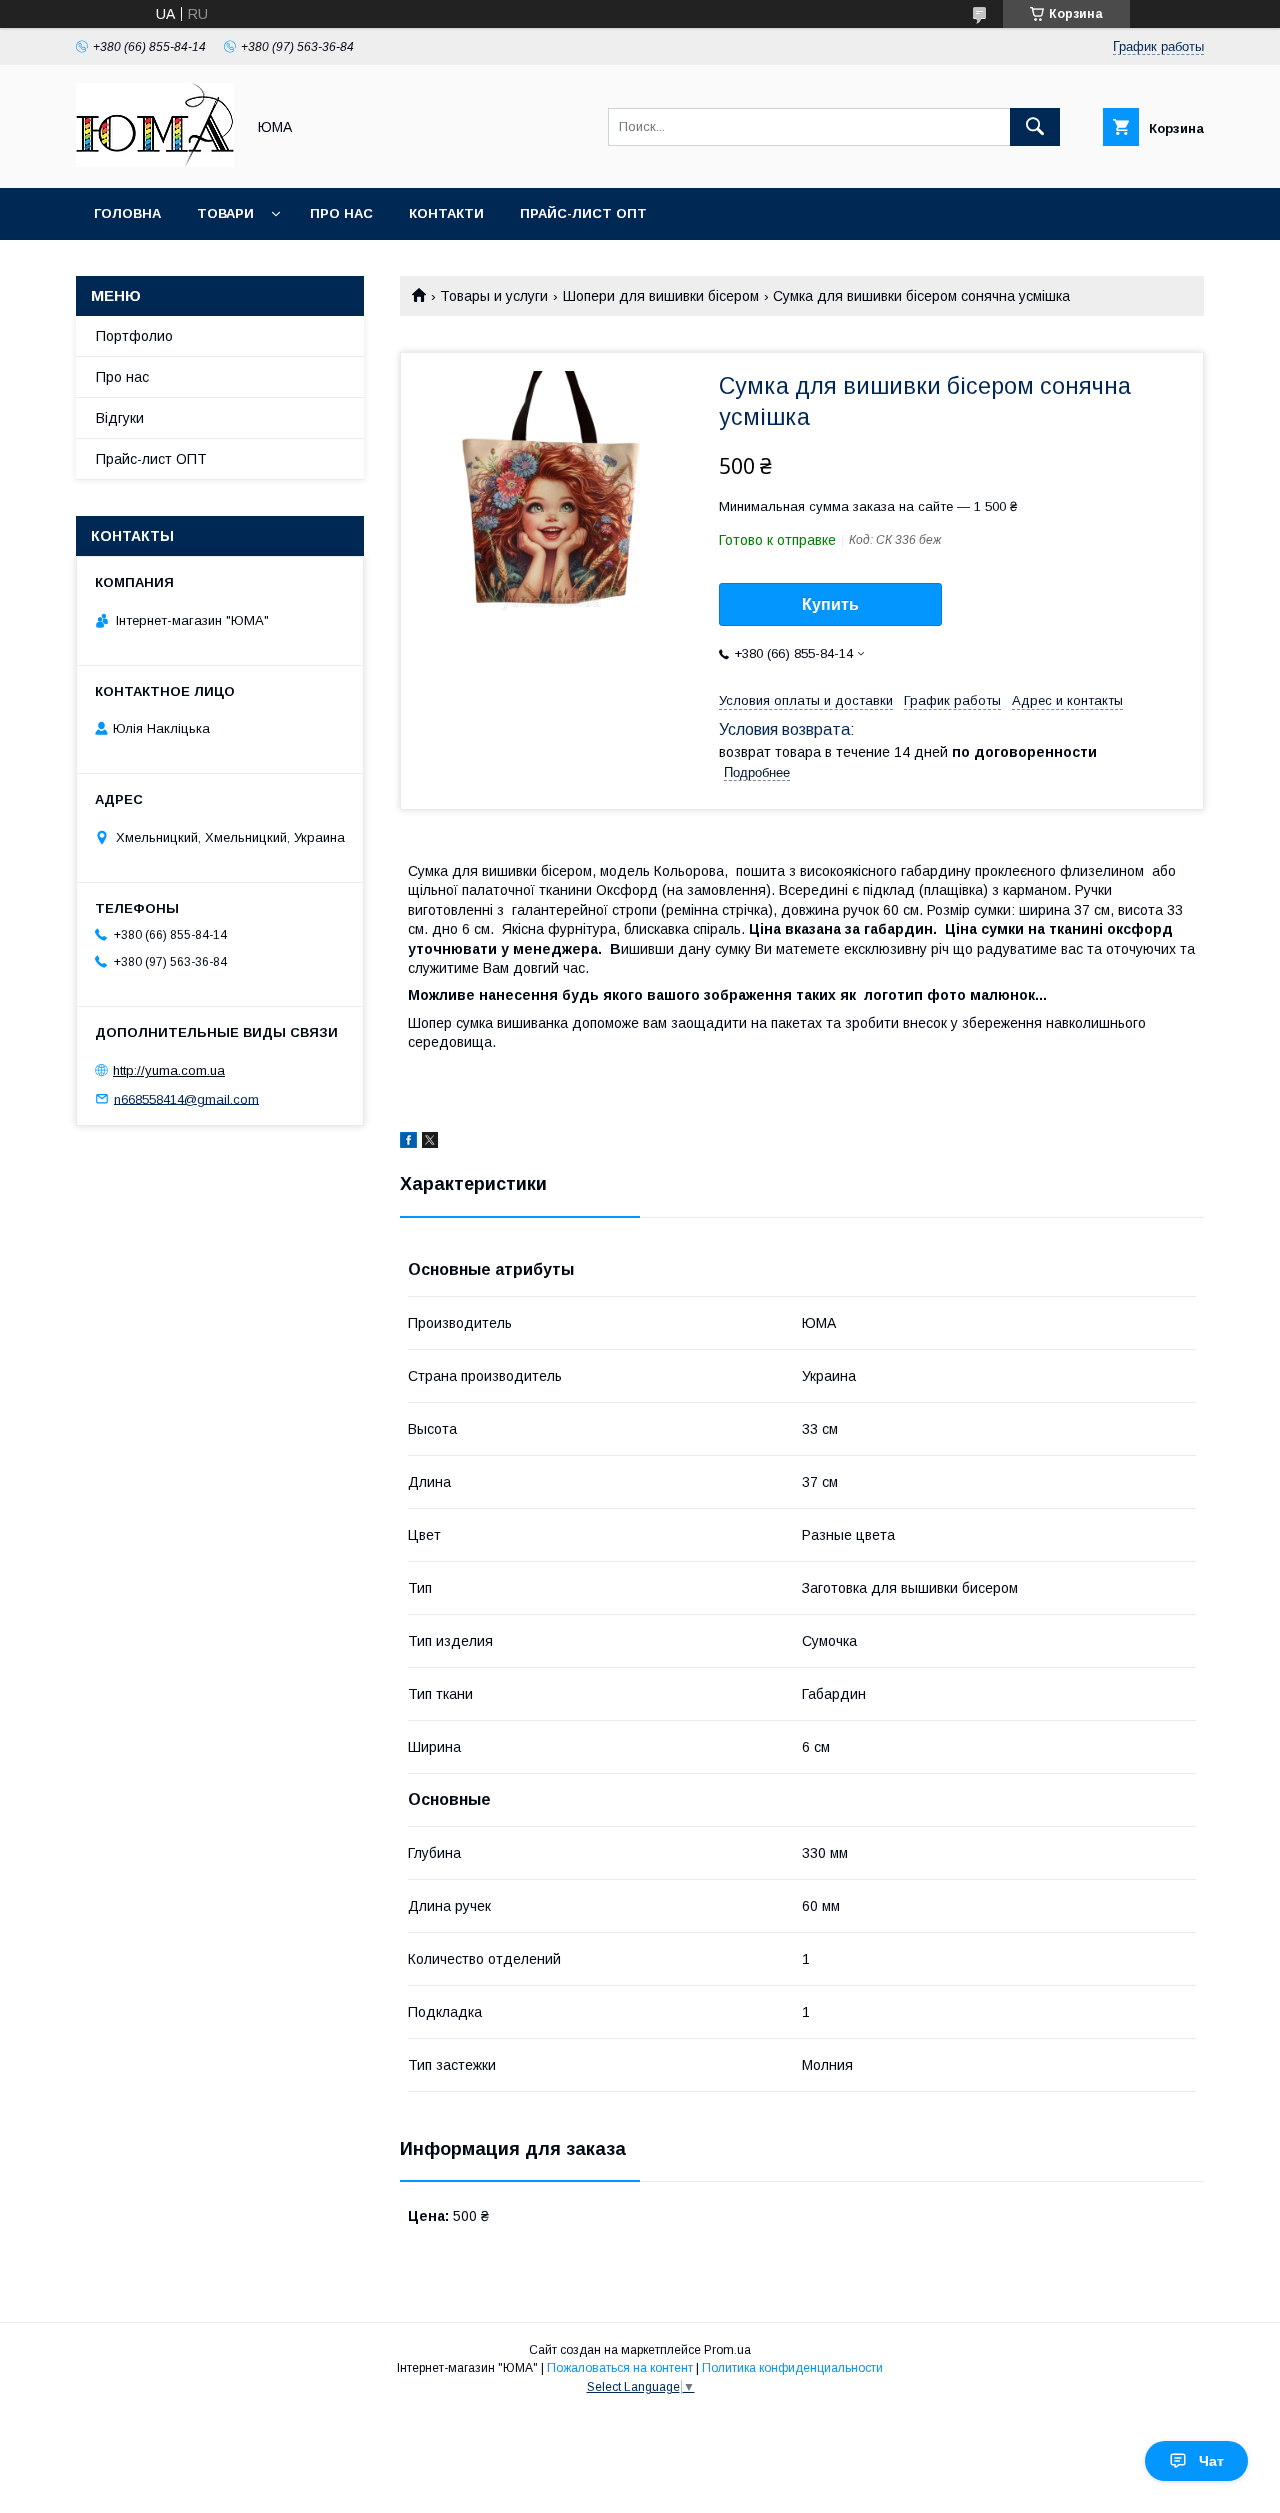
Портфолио (134, 336)
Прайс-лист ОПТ (583, 213)
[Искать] (1035, 127)
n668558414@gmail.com (186, 1098)
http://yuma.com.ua (169, 1070)
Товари (225, 213)
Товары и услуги (494, 296)
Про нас (341, 213)
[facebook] (408, 1143)
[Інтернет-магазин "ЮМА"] (155, 162)
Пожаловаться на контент (620, 2368)
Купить (830, 604)
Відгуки (120, 418)
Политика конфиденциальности (792, 2368)
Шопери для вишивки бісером (661, 296)
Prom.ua (727, 2350)
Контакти (446, 213)
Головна (127, 213)
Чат (1211, 2461)
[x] (430, 1143)
